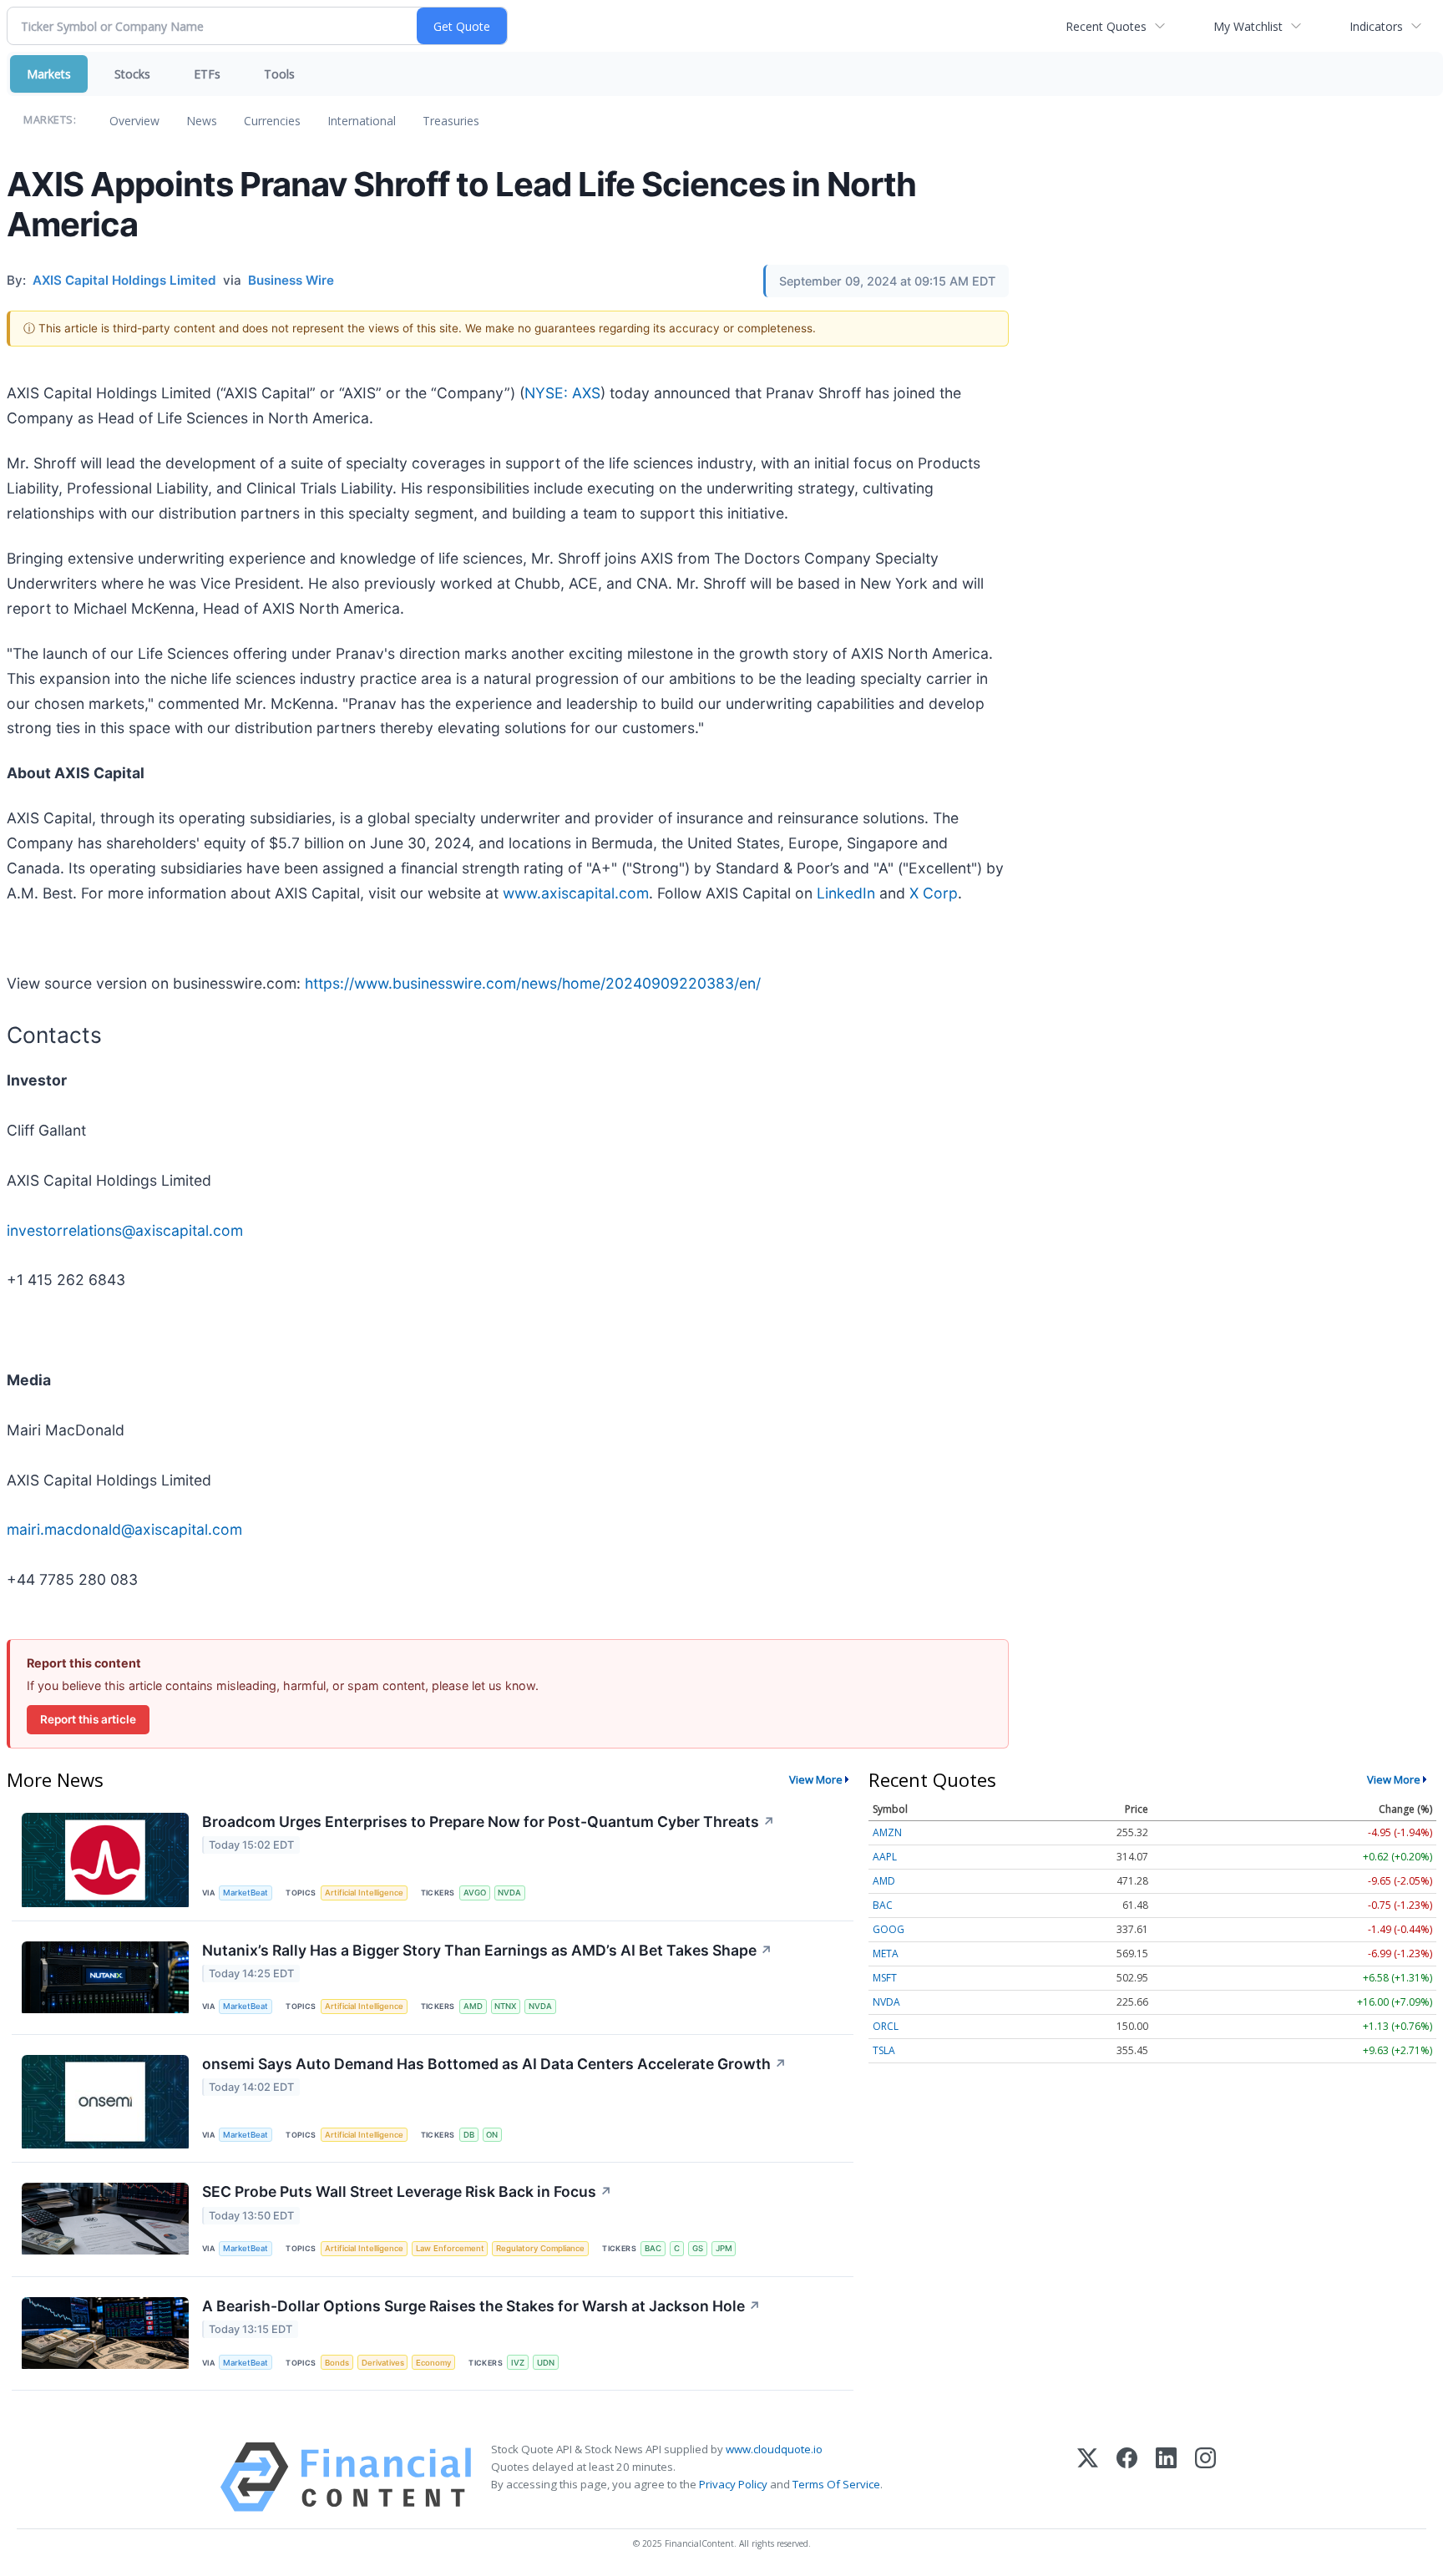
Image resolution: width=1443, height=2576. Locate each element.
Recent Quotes (1106, 26)
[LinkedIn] (1166, 2477)
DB (469, 2135)
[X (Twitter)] (1088, 2477)
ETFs (207, 74)
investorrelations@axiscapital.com (125, 1230)
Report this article (88, 1719)
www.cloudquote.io (774, 2449)
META (886, 1954)
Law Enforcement (450, 2248)
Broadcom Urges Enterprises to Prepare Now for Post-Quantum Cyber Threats (489, 1822)
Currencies (272, 121)
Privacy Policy (733, 2484)
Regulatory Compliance (540, 2248)
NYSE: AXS (562, 393)
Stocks (132, 74)
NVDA (509, 1893)
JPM (724, 2248)
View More (816, 1779)
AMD (473, 2006)
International (362, 121)
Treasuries (451, 121)
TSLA (884, 2050)
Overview (134, 121)
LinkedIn (846, 893)
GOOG (889, 1929)
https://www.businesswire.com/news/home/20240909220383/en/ (533, 983)
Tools (279, 74)
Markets (49, 74)
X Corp (934, 893)
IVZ (518, 2363)
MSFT (885, 1978)
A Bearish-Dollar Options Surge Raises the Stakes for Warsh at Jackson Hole (481, 2306)
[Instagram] (1205, 2477)
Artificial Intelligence (364, 1893)
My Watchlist (1248, 26)
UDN (546, 2363)
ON (492, 2135)
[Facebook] (1127, 2477)
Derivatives (383, 2363)
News (202, 121)
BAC (653, 2248)
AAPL (885, 1857)
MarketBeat (246, 1893)
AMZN (887, 1832)
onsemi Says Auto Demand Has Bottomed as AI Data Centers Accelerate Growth (494, 2064)
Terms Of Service (836, 2484)
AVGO (475, 1893)
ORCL (886, 2026)
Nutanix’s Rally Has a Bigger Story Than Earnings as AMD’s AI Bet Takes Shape (487, 1950)
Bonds (337, 2363)
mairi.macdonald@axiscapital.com (124, 1529)
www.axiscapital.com (576, 893)
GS (698, 2248)
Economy (433, 2363)
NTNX (505, 2006)
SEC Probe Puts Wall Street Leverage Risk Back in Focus (407, 2191)
